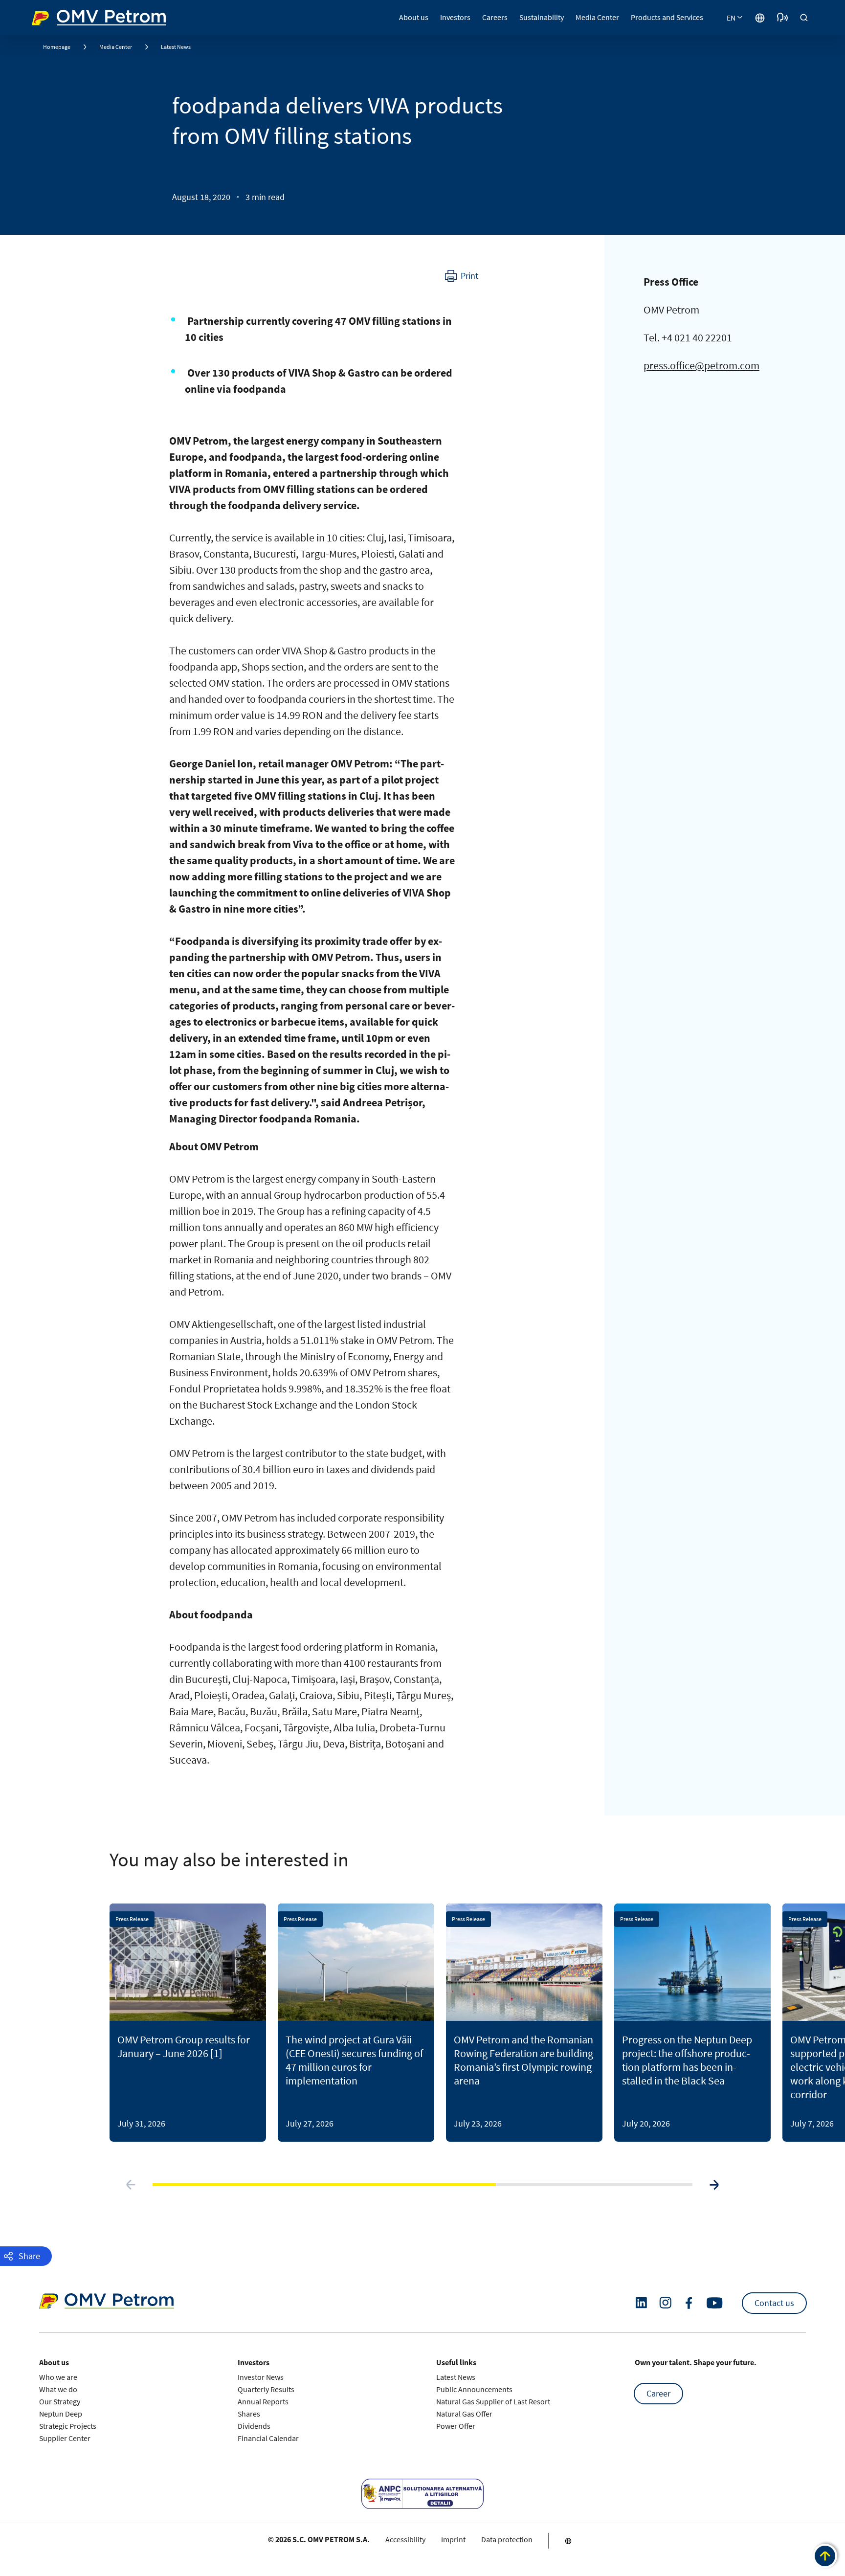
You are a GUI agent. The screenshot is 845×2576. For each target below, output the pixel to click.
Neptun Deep (61, 2414)
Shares (249, 2414)
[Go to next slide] (714, 2185)
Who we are (58, 2377)
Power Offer (456, 2426)
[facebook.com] (689, 2303)
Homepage (57, 47)
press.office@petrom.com (701, 365)
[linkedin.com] (641, 2303)
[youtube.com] (715, 2303)
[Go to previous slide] (131, 2185)
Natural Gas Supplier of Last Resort (493, 2401)
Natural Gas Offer (464, 2414)
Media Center (116, 47)
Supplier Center (65, 2438)
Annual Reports (263, 2401)
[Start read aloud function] (782, 18)
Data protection (507, 2539)
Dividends (254, 2426)
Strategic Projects (68, 2426)
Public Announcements (474, 2389)
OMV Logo (50, 16)
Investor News (261, 2377)
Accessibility (405, 2539)
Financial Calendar (268, 2438)
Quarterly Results (266, 2389)
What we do (58, 2389)
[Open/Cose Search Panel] (804, 18)
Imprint (453, 2539)
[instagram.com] (665, 2303)
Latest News (176, 47)
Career (658, 2393)
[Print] (462, 276)
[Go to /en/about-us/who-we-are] (760, 18)
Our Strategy (60, 2401)
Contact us (774, 2303)
